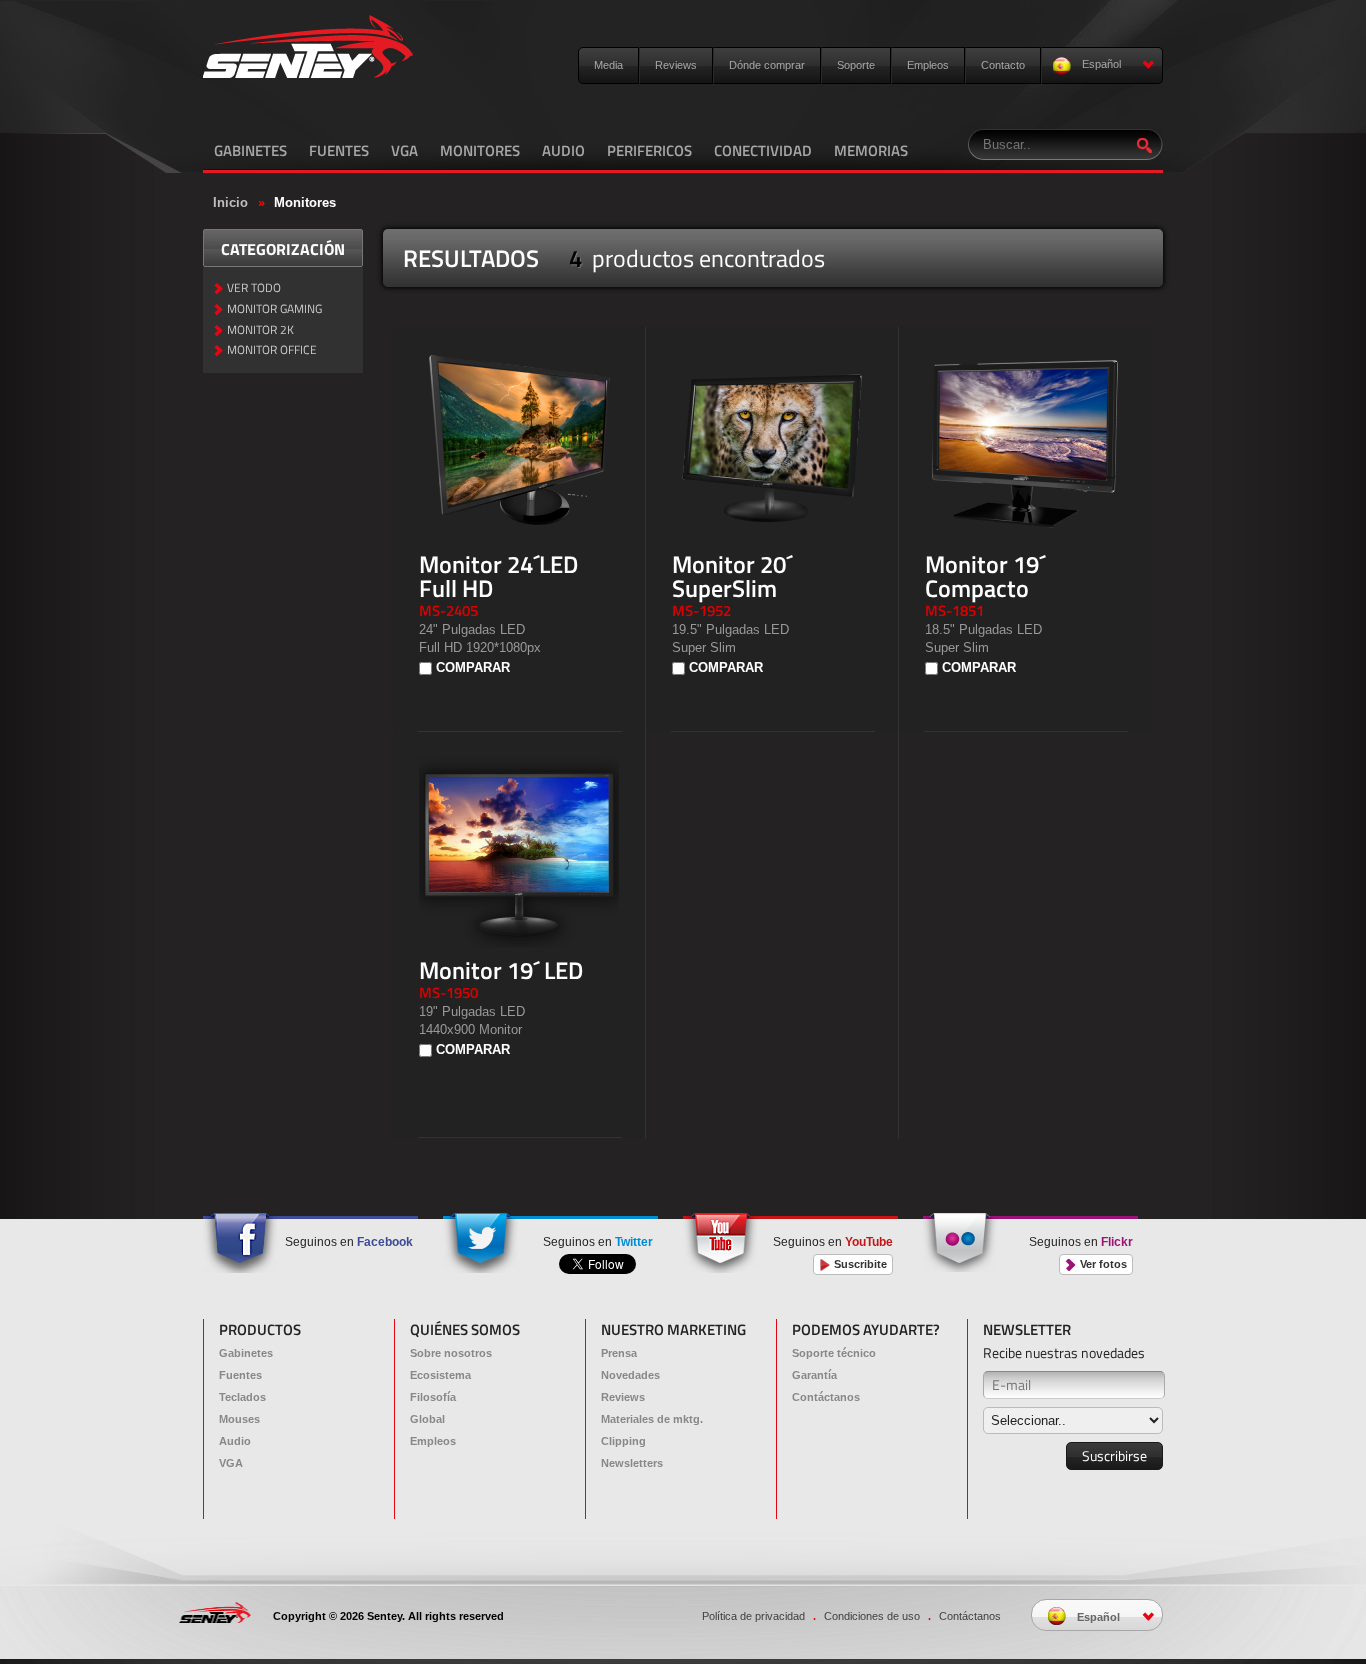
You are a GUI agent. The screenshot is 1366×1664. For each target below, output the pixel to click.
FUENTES (339, 150)
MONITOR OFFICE (272, 350)
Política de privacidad (753, 1616)
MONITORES (480, 150)
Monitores (305, 202)
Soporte (856, 65)
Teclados (242, 1397)
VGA (404, 150)
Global (427, 1419)
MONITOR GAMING (274, 309)
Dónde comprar (767, 65)
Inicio (230, 202)
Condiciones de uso (872, 1616)
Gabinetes (246, 1353)
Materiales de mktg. (652, 1419)
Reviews (676, 65)
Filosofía (433, 1397)
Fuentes (240, 1375)
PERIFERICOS (649, 150)
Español (1100, 64)
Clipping (623, 1441)
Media (608, 65)
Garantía (814, 1375)
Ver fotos (1102, 1264)
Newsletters (632, 1463)
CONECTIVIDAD (763, 150)
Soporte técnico (834, 1353)
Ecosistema (440, 1375)
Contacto (1003, 65)
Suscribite (859, 1264)
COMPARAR (473, 667)
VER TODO (254, 288)
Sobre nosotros (451, 1353)
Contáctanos (826, 1397)
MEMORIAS (871, 150)
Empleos (928, 65)
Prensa (619, 1353)
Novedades (630, 1375)
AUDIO (563, 150)
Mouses (239, 1419)
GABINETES (250, 150)
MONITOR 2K (260, 330)
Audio (235, 1441)
